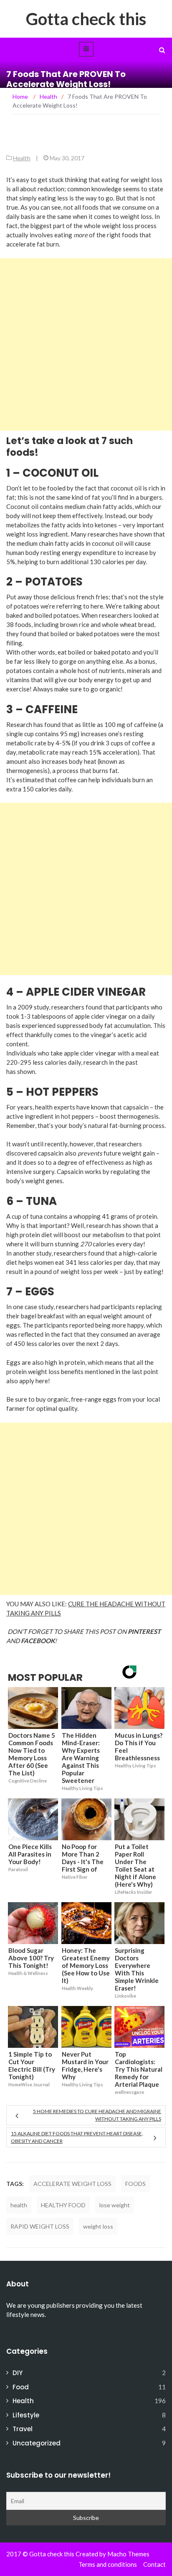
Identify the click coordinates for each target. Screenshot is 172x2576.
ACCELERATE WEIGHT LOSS (72, 2184)
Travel (23, 2429)
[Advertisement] (86, 344)
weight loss (98, 2226)
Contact (154, 2564)
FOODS (135, 2184)
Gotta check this (86, 19)
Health (22, 158)
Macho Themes (128, 2554)
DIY (18, 2373)
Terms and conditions (108, 2564)
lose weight (115, 2205)
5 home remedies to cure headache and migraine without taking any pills (97, 2115)
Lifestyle (26, 2415)
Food (21, 2387)
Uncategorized (37, 2443)
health (19, 2205)
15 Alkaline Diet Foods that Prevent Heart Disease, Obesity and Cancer (77, 2137)
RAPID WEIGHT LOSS (40, 2226)
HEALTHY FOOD (63, 2205)
